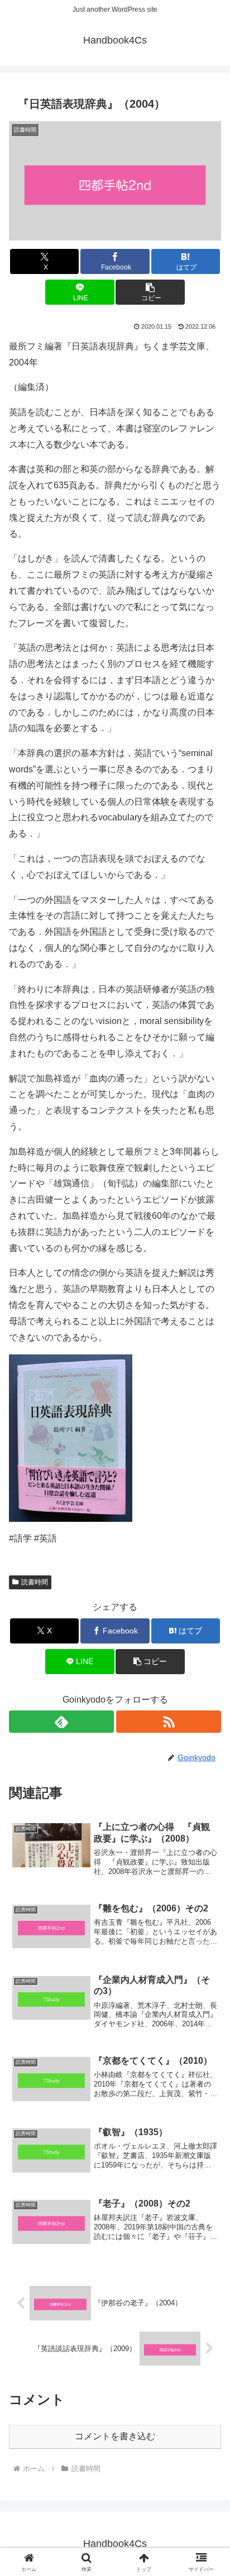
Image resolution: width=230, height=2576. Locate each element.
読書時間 (35, 1582)
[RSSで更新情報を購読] (169, 1722)
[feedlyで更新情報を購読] (61, 1722)
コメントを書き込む (115, 2436)
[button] (150, 292)
